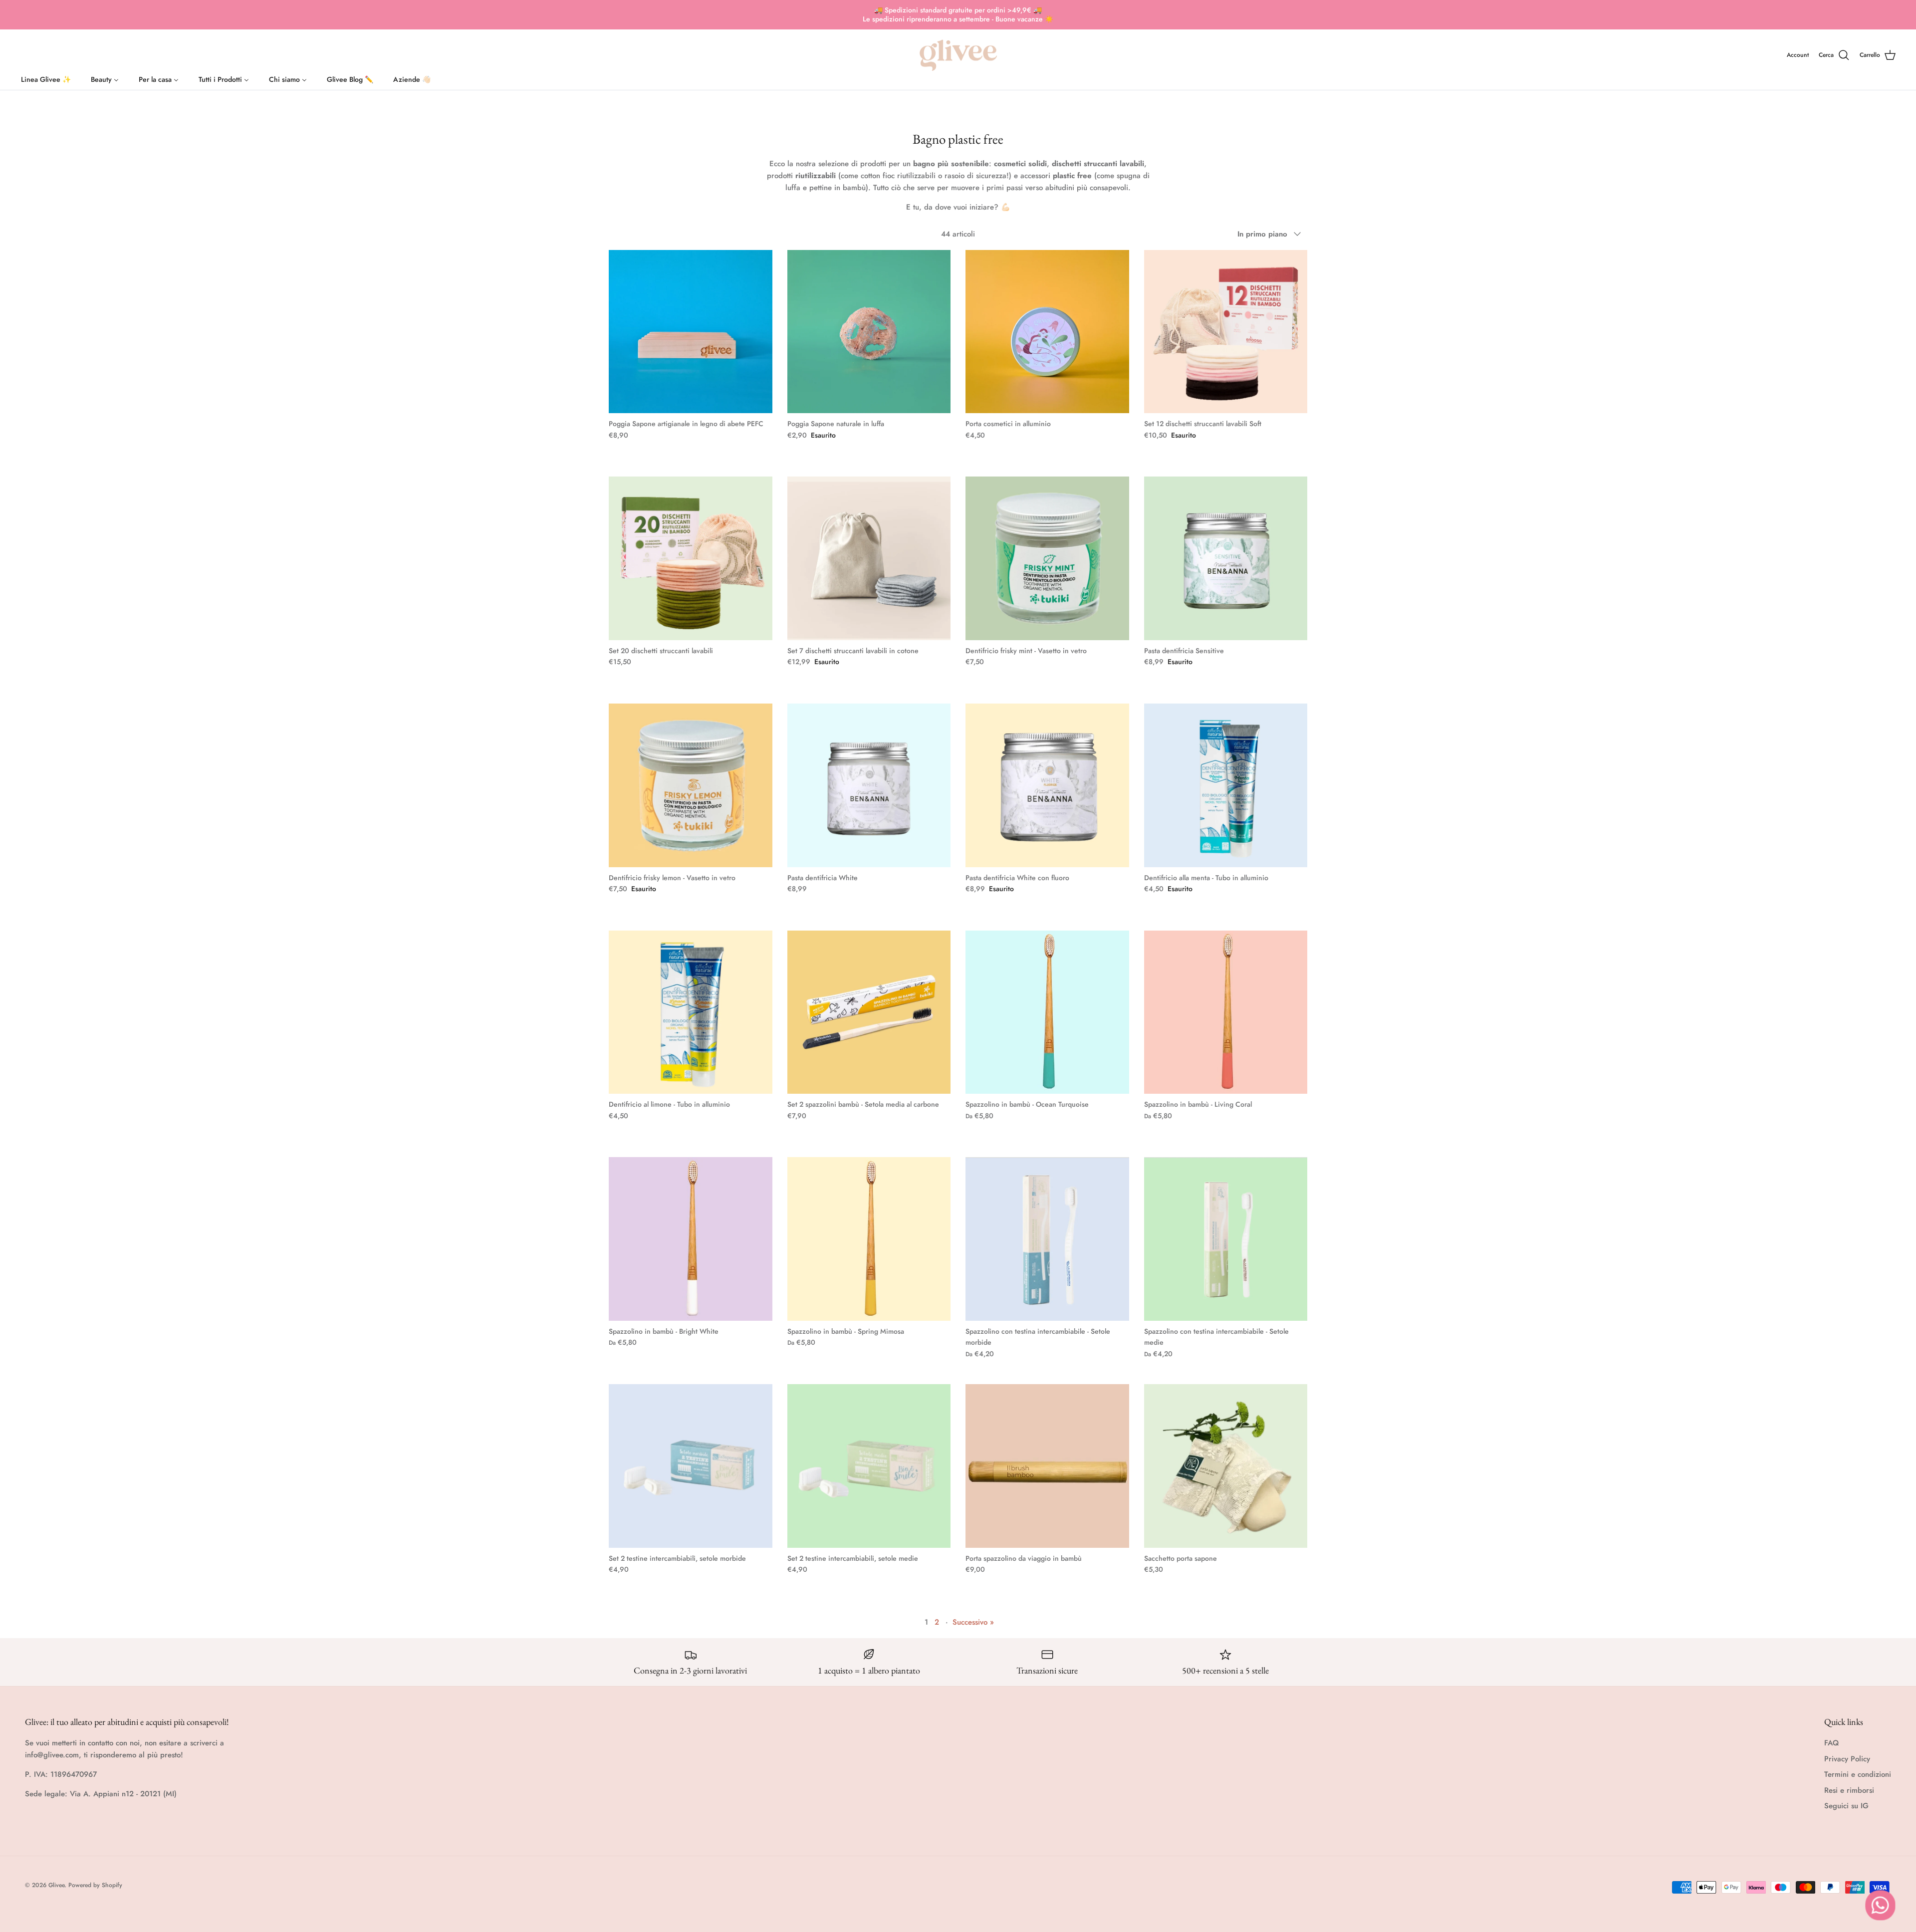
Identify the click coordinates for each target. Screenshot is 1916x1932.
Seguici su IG (1846, 1806)
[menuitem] (46, 77)
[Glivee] (958, 55)
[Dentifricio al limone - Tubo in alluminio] (691, 1012)
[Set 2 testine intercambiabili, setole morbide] (691, 1466)
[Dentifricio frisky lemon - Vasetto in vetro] (691, 785)
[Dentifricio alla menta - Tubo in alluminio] (1226, 785)
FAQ (1831, 1743)
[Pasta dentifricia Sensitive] (1226, 558)
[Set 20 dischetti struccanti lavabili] (691, 558)
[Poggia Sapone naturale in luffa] (869, 332)
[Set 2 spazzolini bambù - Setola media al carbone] (869, 1012)
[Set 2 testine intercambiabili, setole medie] (869, 1466)
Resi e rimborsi (1849, 1790)
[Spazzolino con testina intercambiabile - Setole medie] (1226, 1239)
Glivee (56, 1885)
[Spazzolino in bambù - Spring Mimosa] (869, 1239)
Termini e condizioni (1858, 1774)
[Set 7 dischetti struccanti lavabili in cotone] (869, 558)
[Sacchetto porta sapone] (1226, 1466)
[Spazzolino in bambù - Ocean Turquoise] (1047, 1012)
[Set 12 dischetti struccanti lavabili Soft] (1226, 332)
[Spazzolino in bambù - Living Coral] (1226, 1012)
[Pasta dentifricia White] (869, 785)
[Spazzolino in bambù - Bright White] (691, 1239)
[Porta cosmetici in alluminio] (1047, 332)
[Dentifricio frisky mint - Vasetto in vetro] (1047, 558)
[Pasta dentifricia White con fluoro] (1047, 785)
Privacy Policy (1847, 1759)
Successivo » (973, 1622)
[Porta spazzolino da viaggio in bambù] (1047, 1466)
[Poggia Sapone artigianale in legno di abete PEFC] (691, 332)
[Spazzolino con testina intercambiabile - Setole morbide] (1047, 1239)
